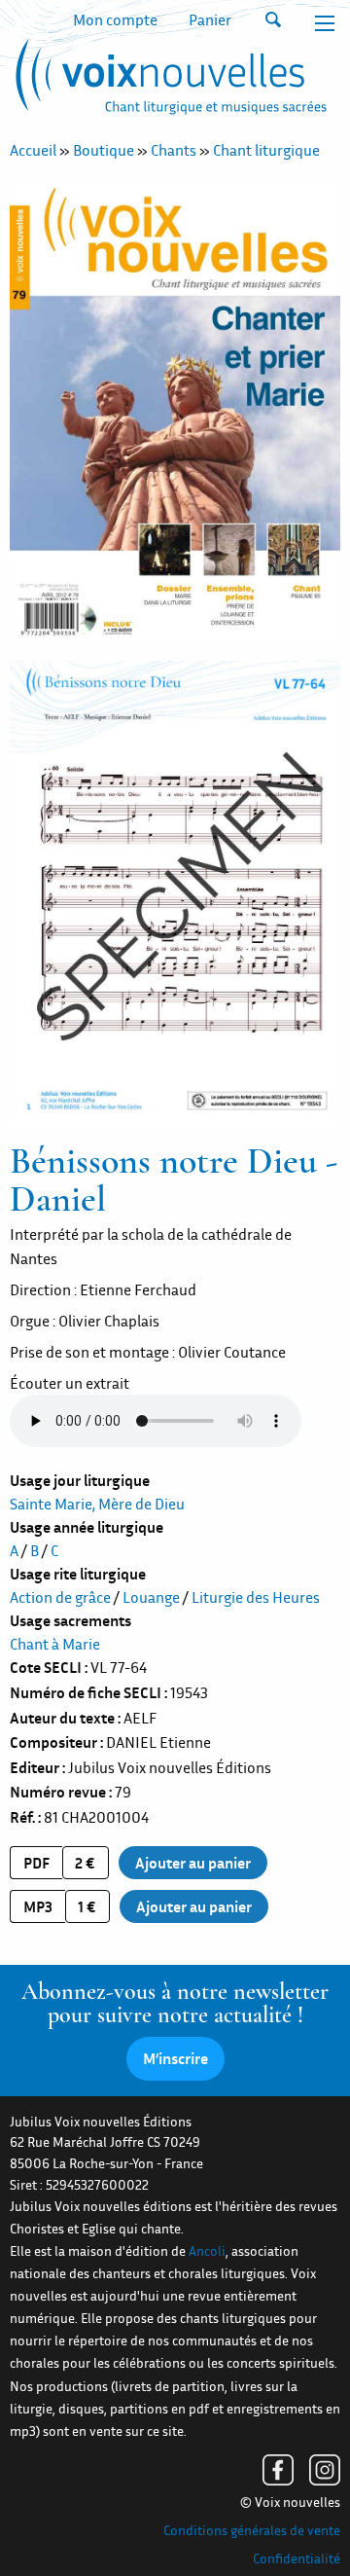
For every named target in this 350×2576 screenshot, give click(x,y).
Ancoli (207, 2251)
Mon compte (115, 19)
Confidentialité (297, 2558)
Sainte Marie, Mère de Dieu (97, 1504)
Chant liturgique (266, 150)
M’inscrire (175, 2058)
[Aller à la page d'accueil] (168, 81)
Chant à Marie (55, 1644)
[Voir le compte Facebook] (278, 2470)
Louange (151, 1597)
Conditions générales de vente (252, 2530)
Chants (174, 150)
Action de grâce (60, 1597)
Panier (210, 19)
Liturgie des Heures (256, 1597)
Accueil (33, 150)
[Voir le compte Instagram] (325, 2470)
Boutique (104, 150)
